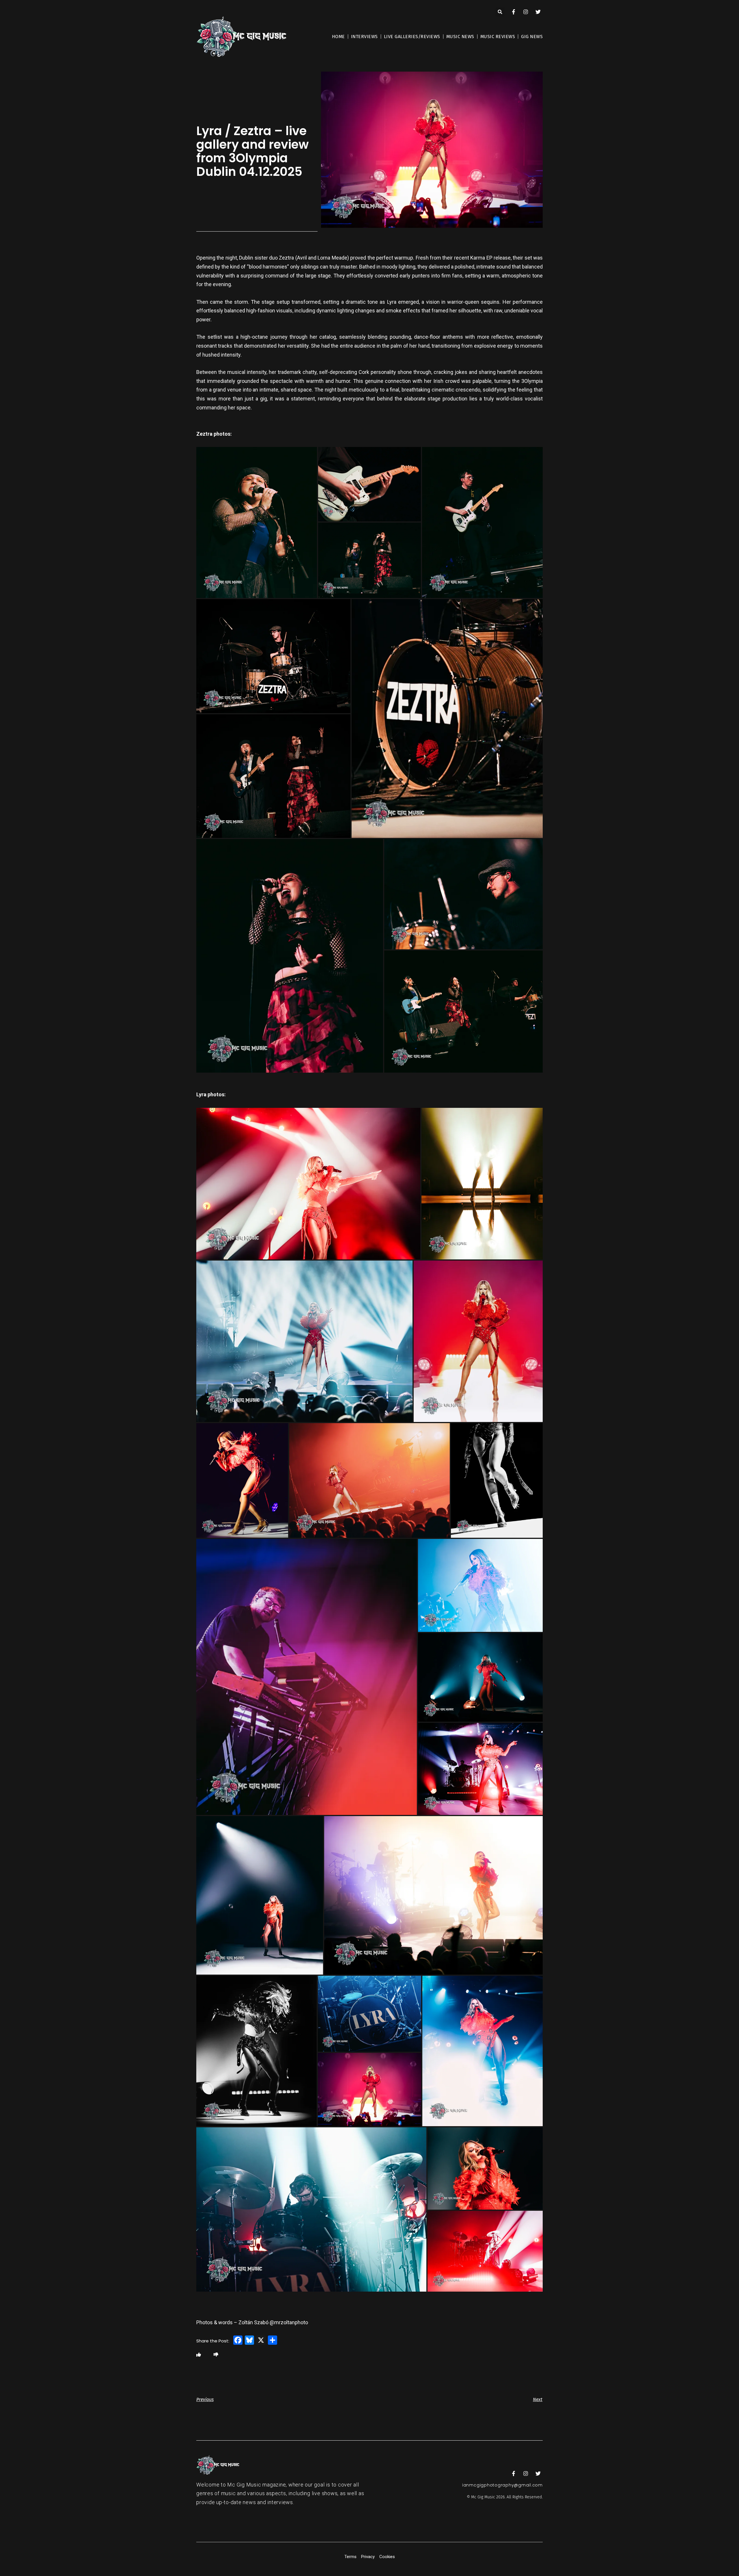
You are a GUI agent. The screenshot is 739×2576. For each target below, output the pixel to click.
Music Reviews (498, 37)
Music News (460, 37)
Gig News (532, 37)
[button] (500, 12)
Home (338, 37)
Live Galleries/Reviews (412, 37)
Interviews (364, 37)
